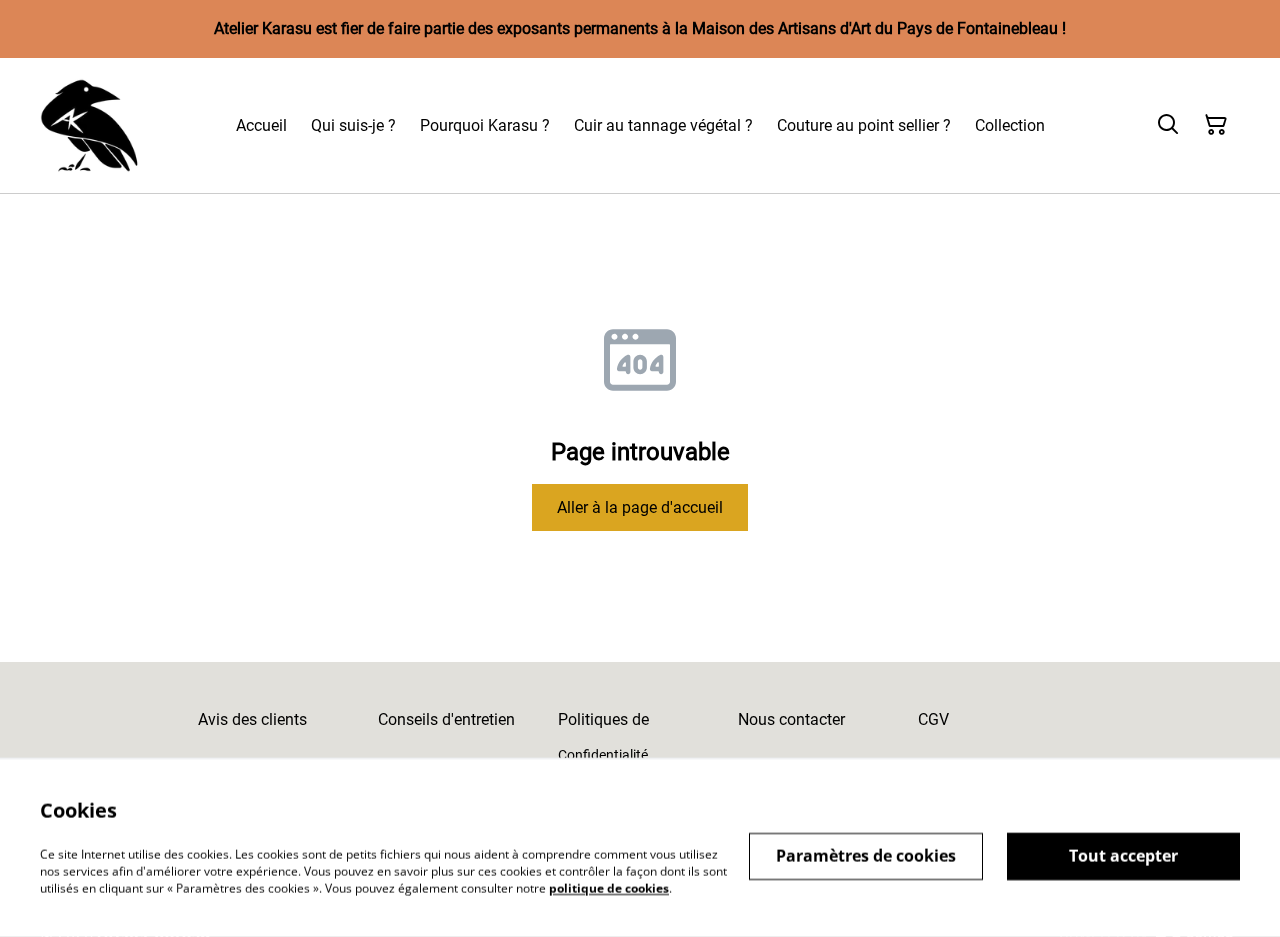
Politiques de (603, 719)
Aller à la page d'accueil (640, 507)
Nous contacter (791, 719)
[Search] (1168, 125)
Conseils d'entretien (446, 719)
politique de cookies (609, 887)
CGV (933, 719)
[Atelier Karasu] (90, 125)
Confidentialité (603, 755)
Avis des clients (252, 719)
